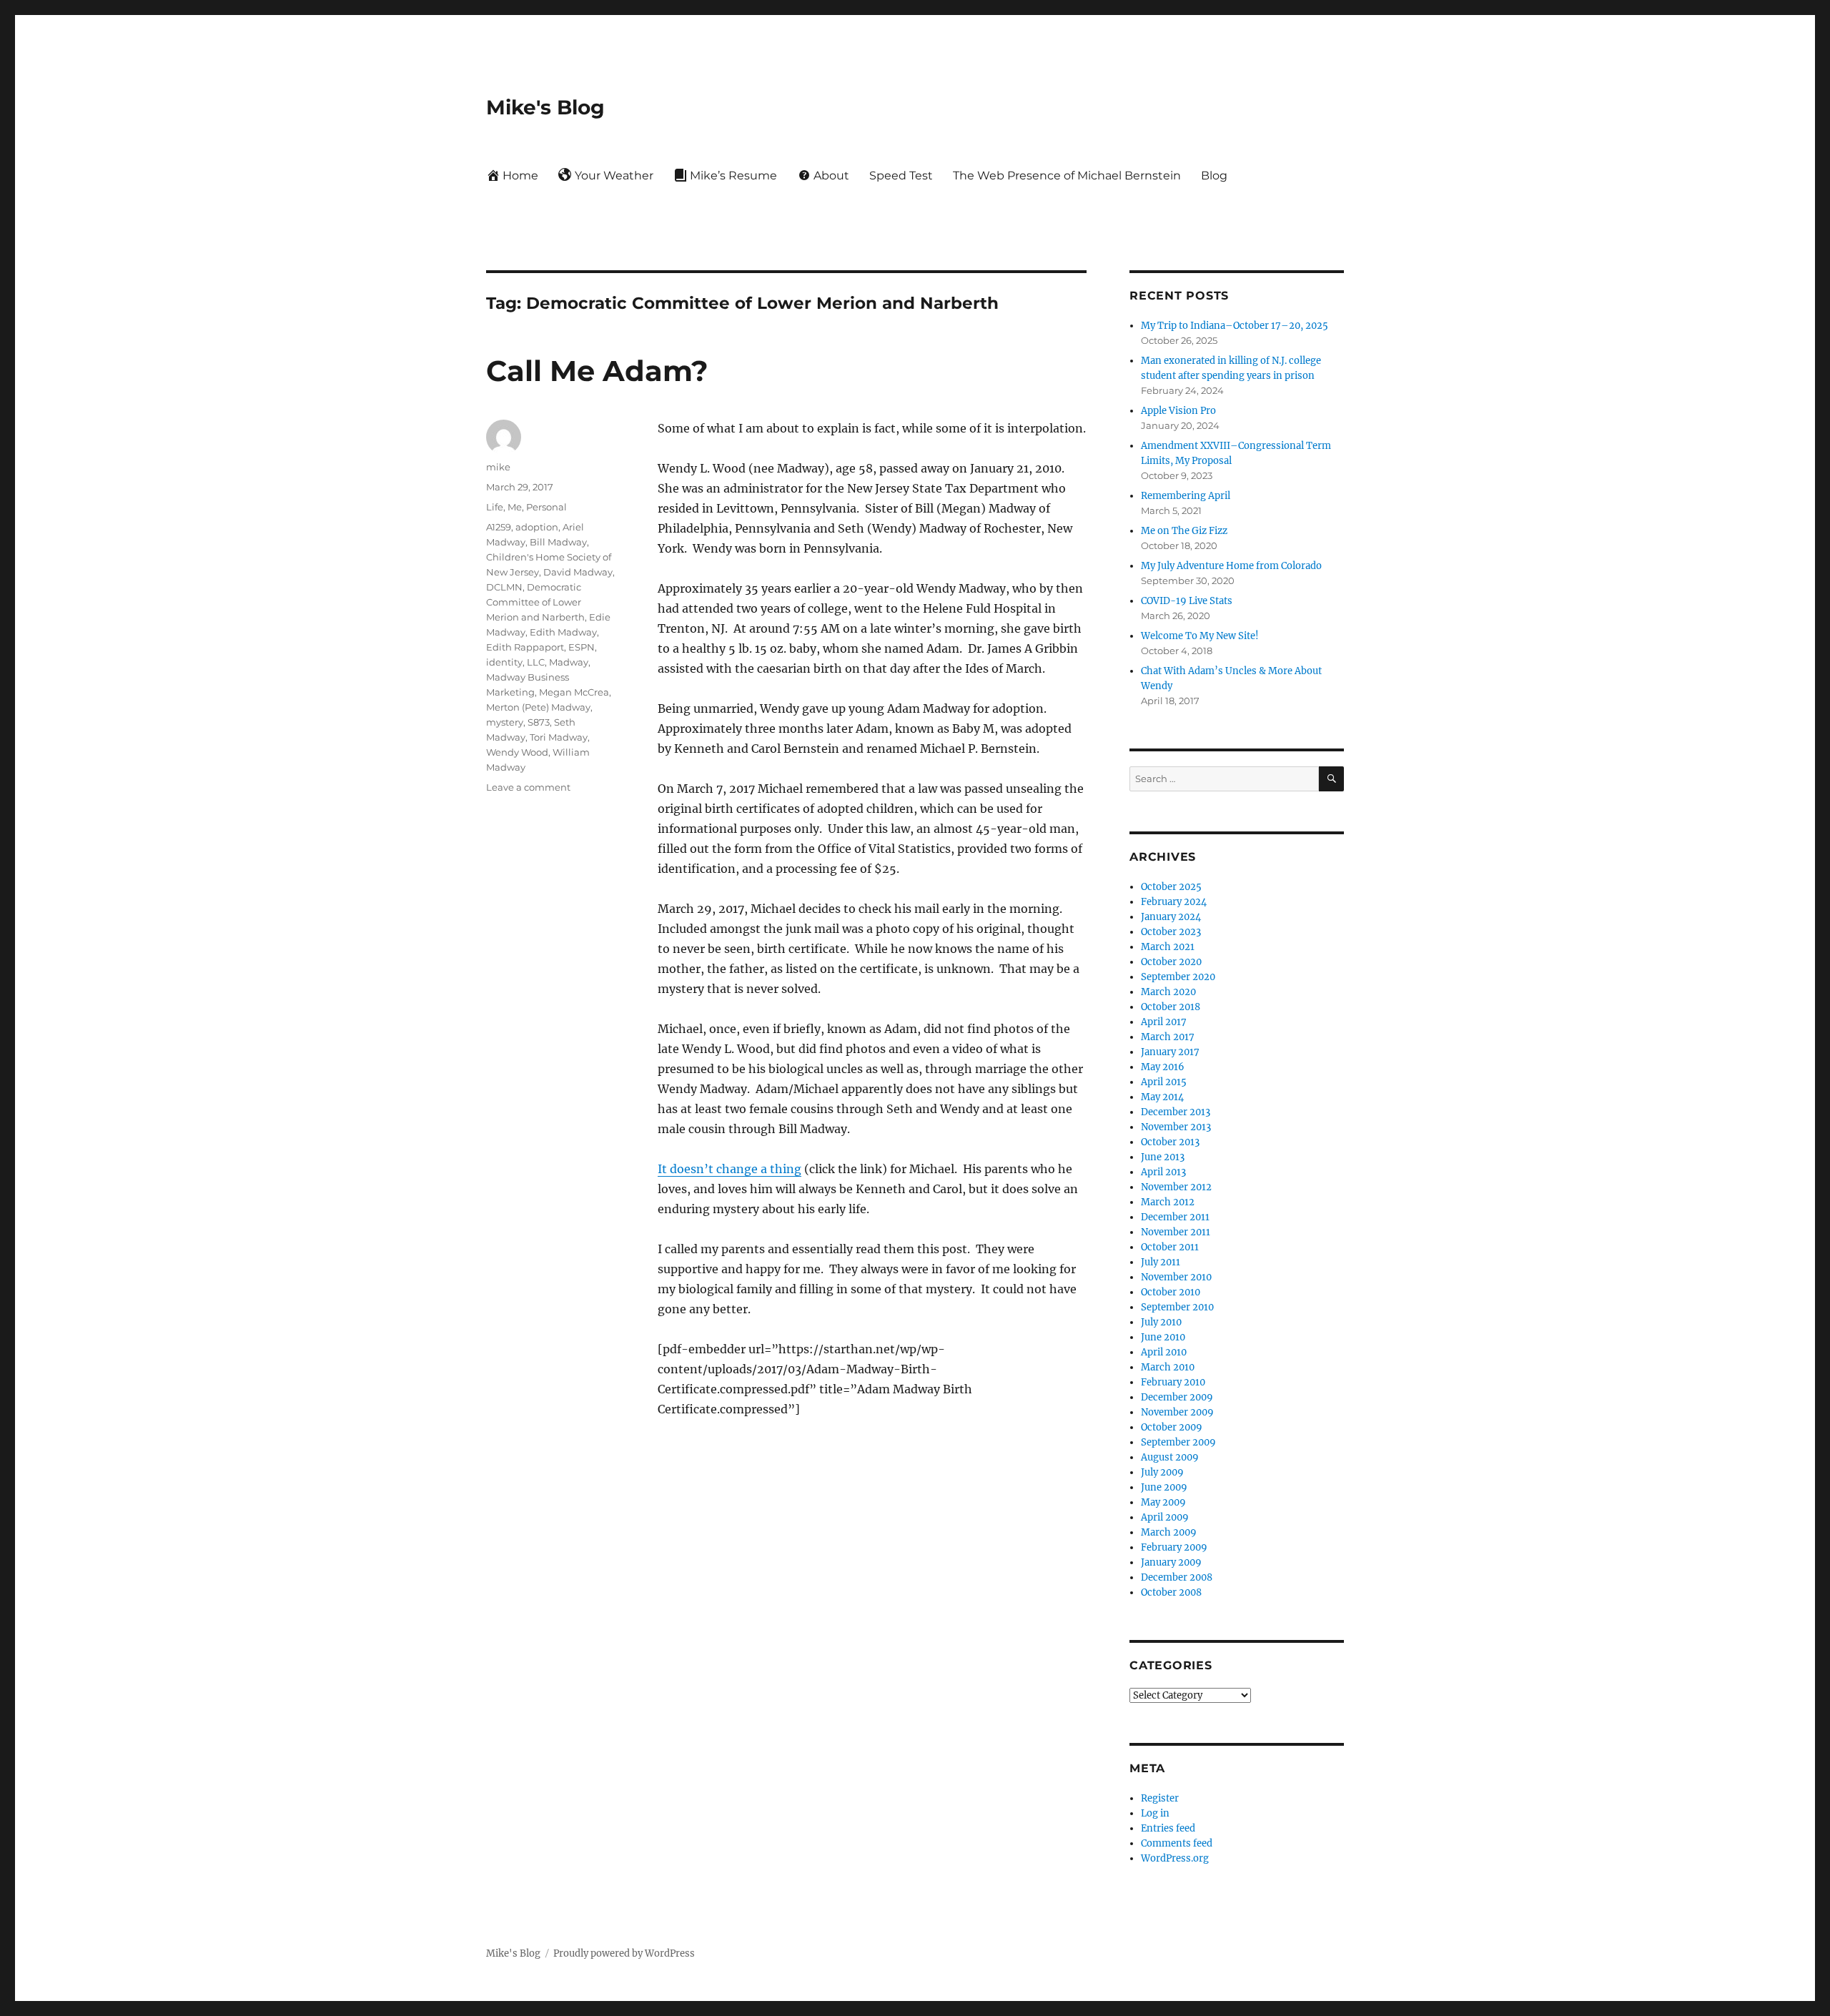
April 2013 (1163, 1172)
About (831, 176)
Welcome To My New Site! (1200, 636)
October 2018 (1171, 1007)
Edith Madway (563, 632)
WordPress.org (1175, 1858)
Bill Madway (558, 542)
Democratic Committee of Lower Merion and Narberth (535, 602)
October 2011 (1170, 1247)
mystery (505, 722)
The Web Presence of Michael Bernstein (1067, 176)
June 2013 (1163, 1157)
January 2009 (1171, 1562)
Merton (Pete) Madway (538, 707)
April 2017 (1164, 1022)
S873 (539, 722)
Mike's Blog (545, 107)
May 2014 (1162, 1097)
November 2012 (1176, 1187)
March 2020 (1168, 992)
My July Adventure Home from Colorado (1231, 566)
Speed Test (901, 176)
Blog (1214, 176)
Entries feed (1168, 1828)
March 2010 (1168, 1367)
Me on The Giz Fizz (1184, 531)
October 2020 (1171, 962)
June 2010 (1163, 1337)
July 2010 (1161, 1322)
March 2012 (1168, 1202)
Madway (569, 662)
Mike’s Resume (733, 176)
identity (504, 662)
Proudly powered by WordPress (624, 1953)
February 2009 (1174, 1547)
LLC (536, 662)
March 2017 (1168, 1037)
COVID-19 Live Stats (1187, 601)
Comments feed (1177, 1843)
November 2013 (1176, 1127)
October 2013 (1170, 1142)
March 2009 (1169, 1532)
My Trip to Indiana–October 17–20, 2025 (1235, 326)
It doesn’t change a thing (729, 1169)
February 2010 (1173, 1382)
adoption (537, 527)
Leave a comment (528, 787)
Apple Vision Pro (1178, 411)
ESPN (582, 647)
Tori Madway (559, 737)
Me (515, 507)
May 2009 (1163, 1502)
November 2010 (1176, 1277)
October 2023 (1171, 932)
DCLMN (504, 587)
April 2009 (1165, 1517)
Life (495, 507)
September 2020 (1178, 977)
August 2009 (1170, 1457)
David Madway (578, 572)
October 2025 (1171, 887)
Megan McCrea (574, 692)
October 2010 (1171, 1292)
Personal (546, 507)
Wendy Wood (517, 752)
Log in (1155, 1813)
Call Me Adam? (597, 371)
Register (1160, 1798)
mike (498, 467)
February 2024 (1174, 902)
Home (520, 176)
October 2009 (1172, 1427)
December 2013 (1176, 1112)
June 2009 (1164, 1487)
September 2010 (1177, 1307)
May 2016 (1163, 1067)
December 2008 (1177, 1577)
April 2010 (1164, 1352)
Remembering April (1186, 496)
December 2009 (1177, 1397)
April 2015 (1164, 1082)
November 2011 (1176, 1232)
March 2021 (1168, 947)
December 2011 (1175, 1217)
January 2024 (1171, 917)
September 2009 (1178, 1442)
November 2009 (1177, 1412)
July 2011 (1161, 1262)
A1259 (499, 527)
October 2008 (1171, 1592)
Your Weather (614, 176)
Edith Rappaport (525, 647)
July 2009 (1162, 1472)
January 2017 (1170, 1052)
